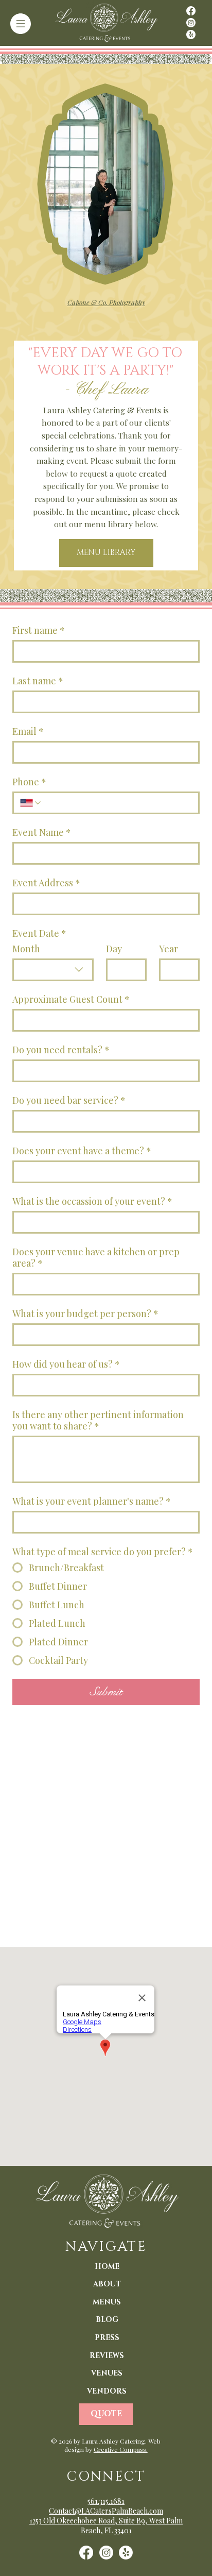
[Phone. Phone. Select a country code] (31, 803)
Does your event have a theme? (82, 1151)
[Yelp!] (191, 35)
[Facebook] (191, 11)
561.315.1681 (106, 2501)
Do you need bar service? (69, 1100)
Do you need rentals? (61, 1050)
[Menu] (21, 24)
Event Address (46, 883)
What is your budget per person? (85, 1314)
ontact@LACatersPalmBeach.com (109, 2511)
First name (39, 630)
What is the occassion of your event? (92, 1201)
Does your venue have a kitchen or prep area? (96, 1257)
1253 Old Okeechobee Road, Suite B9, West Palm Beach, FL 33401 (106, 2526)
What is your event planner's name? (92, 1501)
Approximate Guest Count (71, 999)
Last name (38, 681)
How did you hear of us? (66, 1364)
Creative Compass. (121, 2449)
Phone (29, 782)
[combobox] (53, 970)
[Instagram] (191, 23)
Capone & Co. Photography (106, 302)
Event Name (42, 832)
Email (28, 731)
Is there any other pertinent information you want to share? (98, 1420)
